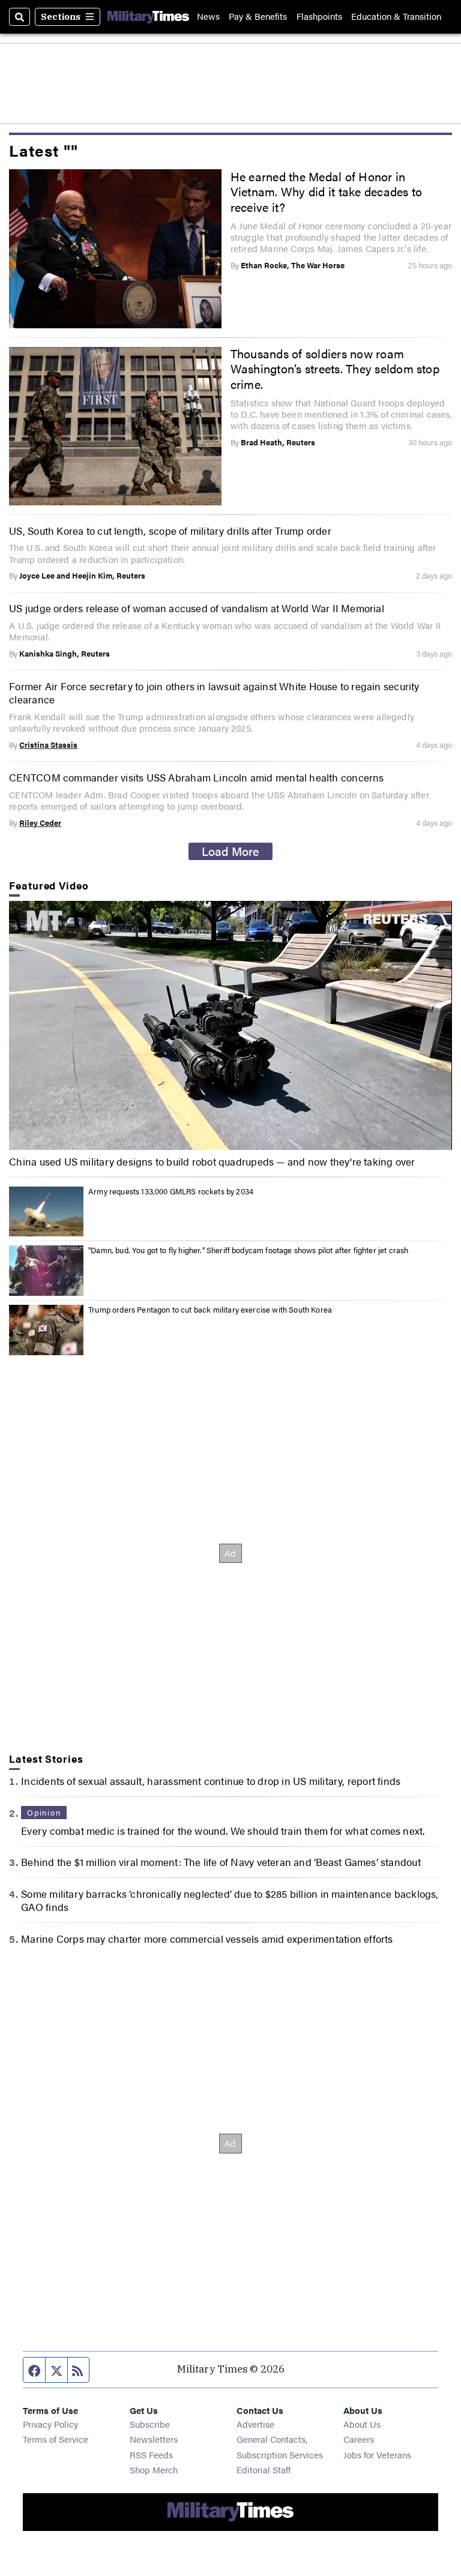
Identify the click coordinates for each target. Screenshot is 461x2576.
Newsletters (154, 2439)
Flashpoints (319, 17)
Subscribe (150, 2424)
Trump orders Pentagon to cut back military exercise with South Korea (210, 1310)
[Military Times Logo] (148, 17)
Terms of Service (56, 2439)
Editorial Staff (264, 2469)
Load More (230, 851)
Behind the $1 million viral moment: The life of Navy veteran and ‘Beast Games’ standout (221, 1862)
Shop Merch (154, 2469)
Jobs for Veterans (377, 2454)
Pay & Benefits (258, 17)
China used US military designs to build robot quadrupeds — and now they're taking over (212, 1161)
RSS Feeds (151, 2454)
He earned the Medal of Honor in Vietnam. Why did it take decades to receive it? (327, 192)
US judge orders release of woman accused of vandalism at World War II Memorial (197, 608)
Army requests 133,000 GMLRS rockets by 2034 (171, 1191)
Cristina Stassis (48, 745)
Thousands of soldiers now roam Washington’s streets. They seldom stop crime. (335, 369)
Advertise (255, 2424)
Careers (359, 2439)
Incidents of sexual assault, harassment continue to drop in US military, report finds (211, 1781)
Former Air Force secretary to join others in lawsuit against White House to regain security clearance (214, 693)
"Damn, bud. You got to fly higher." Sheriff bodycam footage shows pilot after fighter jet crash (248, 1250)
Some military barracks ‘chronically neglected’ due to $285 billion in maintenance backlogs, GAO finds (230, 1900)
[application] (230, 1025)
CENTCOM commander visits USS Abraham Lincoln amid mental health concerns (196, 777)
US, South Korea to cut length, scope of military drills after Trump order (170, 531)
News (208, 17)
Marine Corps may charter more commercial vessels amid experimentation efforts (207, 1939)
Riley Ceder (40, 823)
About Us (362, 2424)
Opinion (44, 1813)
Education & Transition (396, 17)
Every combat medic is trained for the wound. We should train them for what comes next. (223, 1831)
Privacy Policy (50, 2424)
